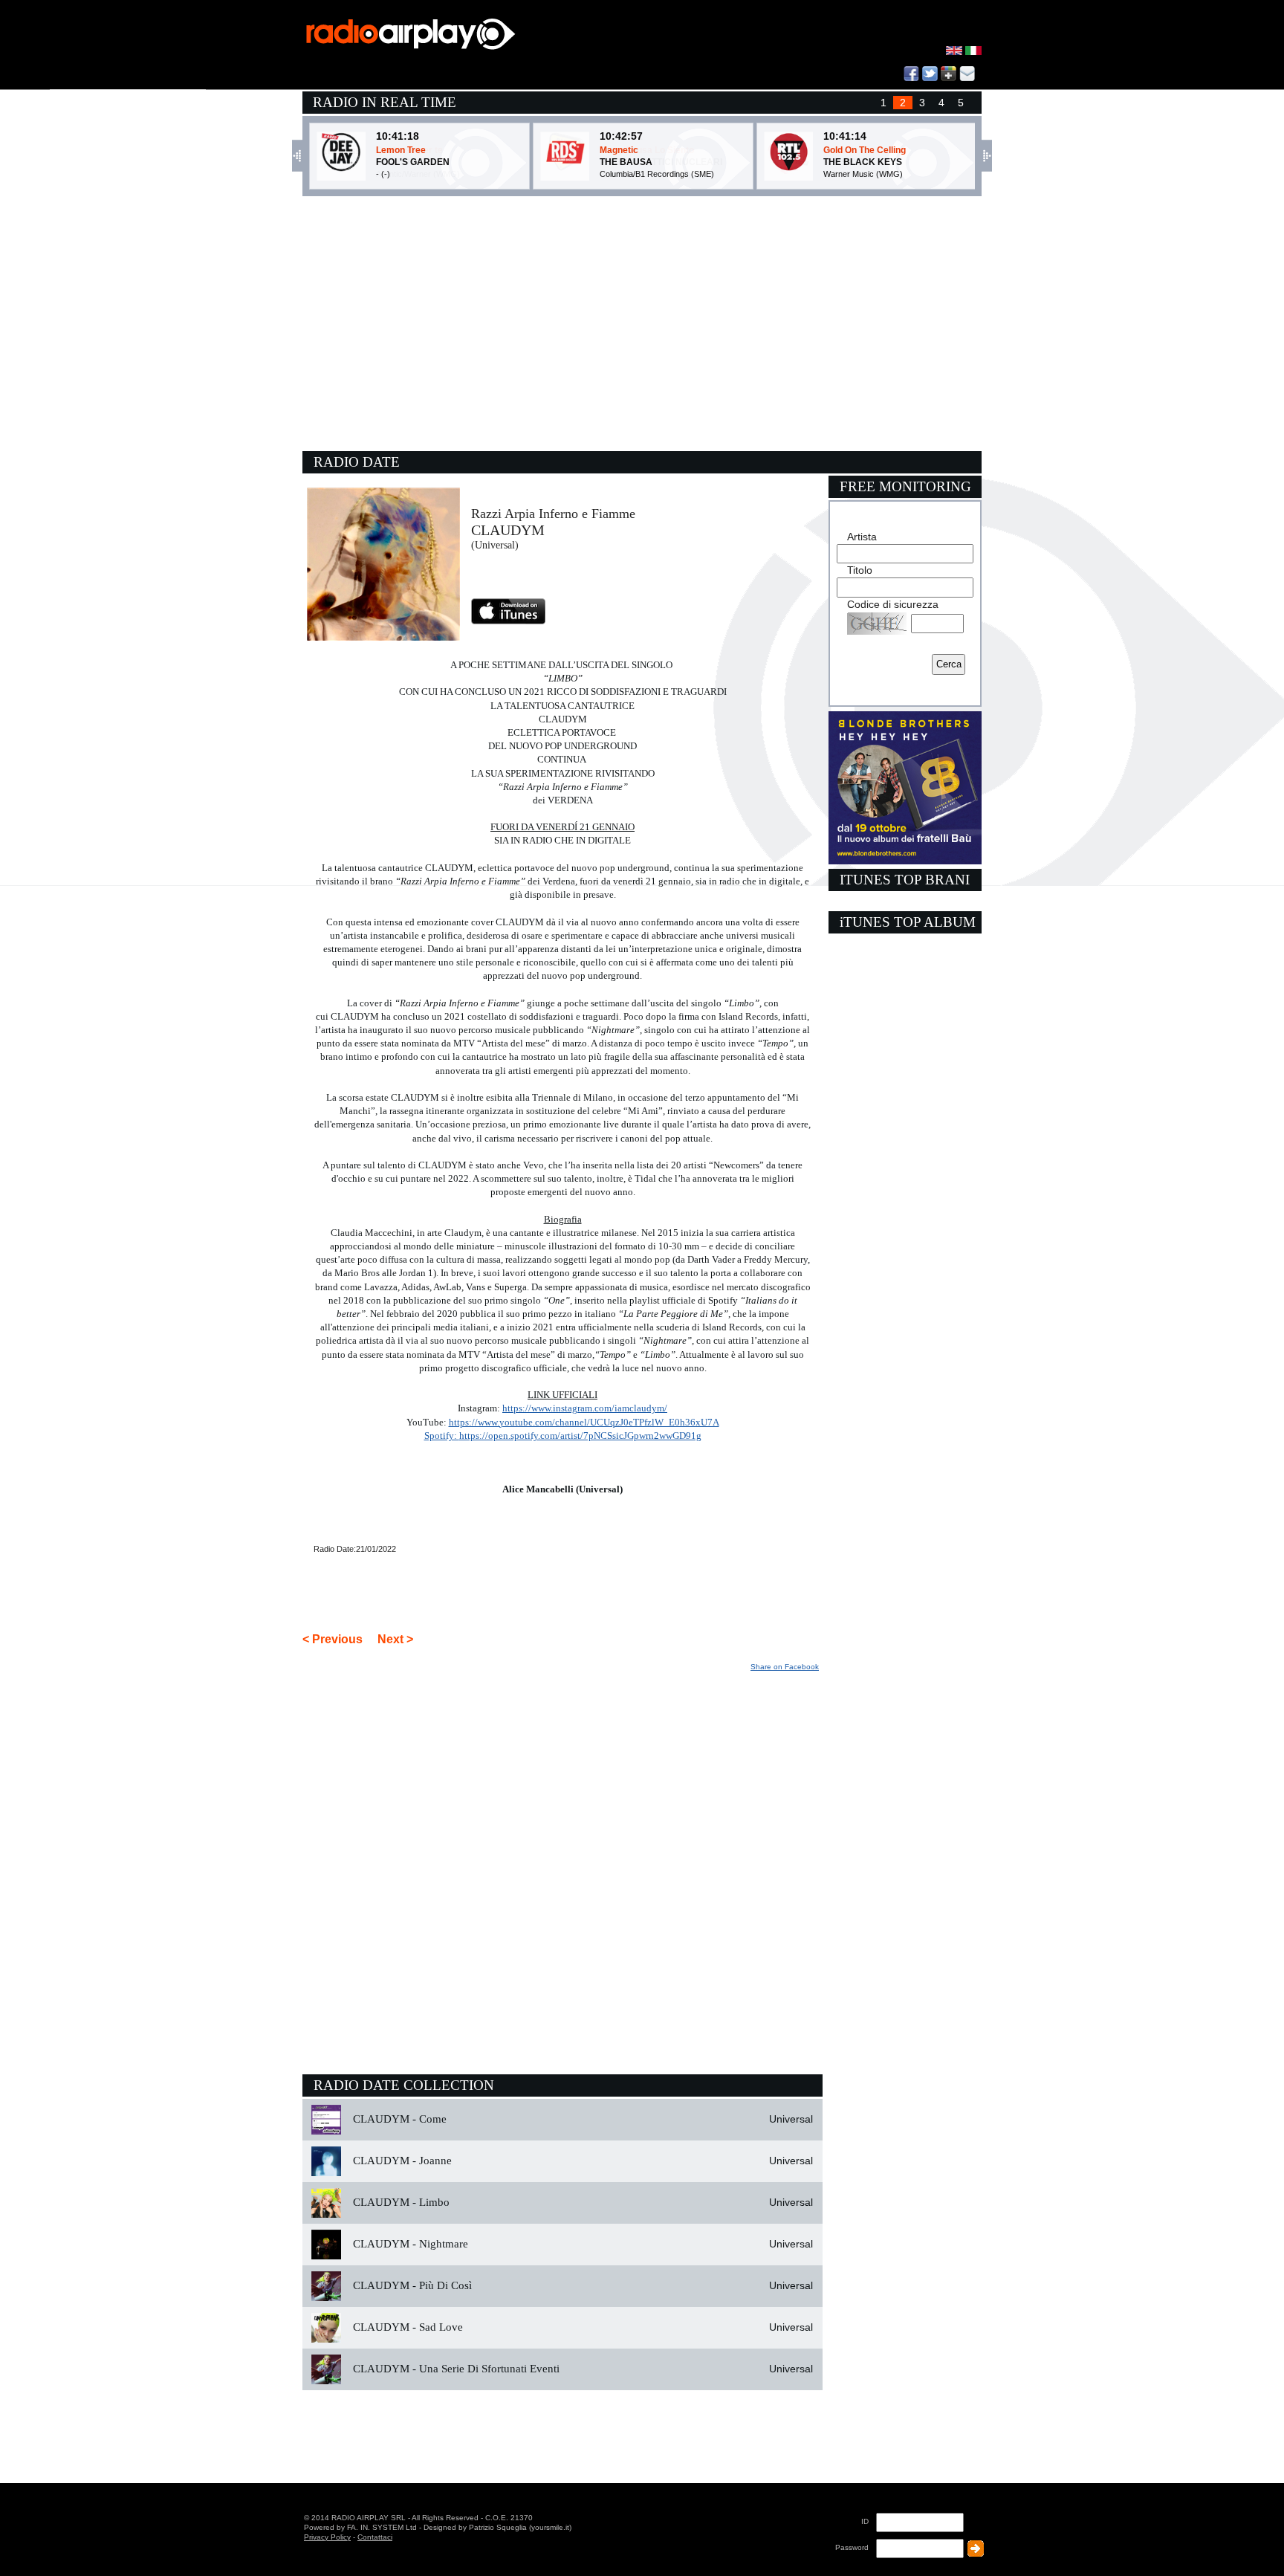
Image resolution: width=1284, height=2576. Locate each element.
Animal (838, 150)
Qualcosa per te (409, 150)
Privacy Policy (327, 2537)
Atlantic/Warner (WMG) (418, 174)
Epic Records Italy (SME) (645, 174)
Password (852, 2547)
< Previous (333, 1639)
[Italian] (973, 52)
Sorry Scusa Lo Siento (647, 150)
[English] (956, 52)
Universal (791, 2119)
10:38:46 (845, 136)
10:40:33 (398, 136)
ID (865, 2521)
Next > (395, 1639)
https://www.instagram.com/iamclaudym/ (585, 1408)
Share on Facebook (785, 1667)
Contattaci (375, 2537)
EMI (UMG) (844, 174)
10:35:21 (621, 136)
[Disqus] (562, 1860)
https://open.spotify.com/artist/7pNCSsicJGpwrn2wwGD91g (580, 1436)
